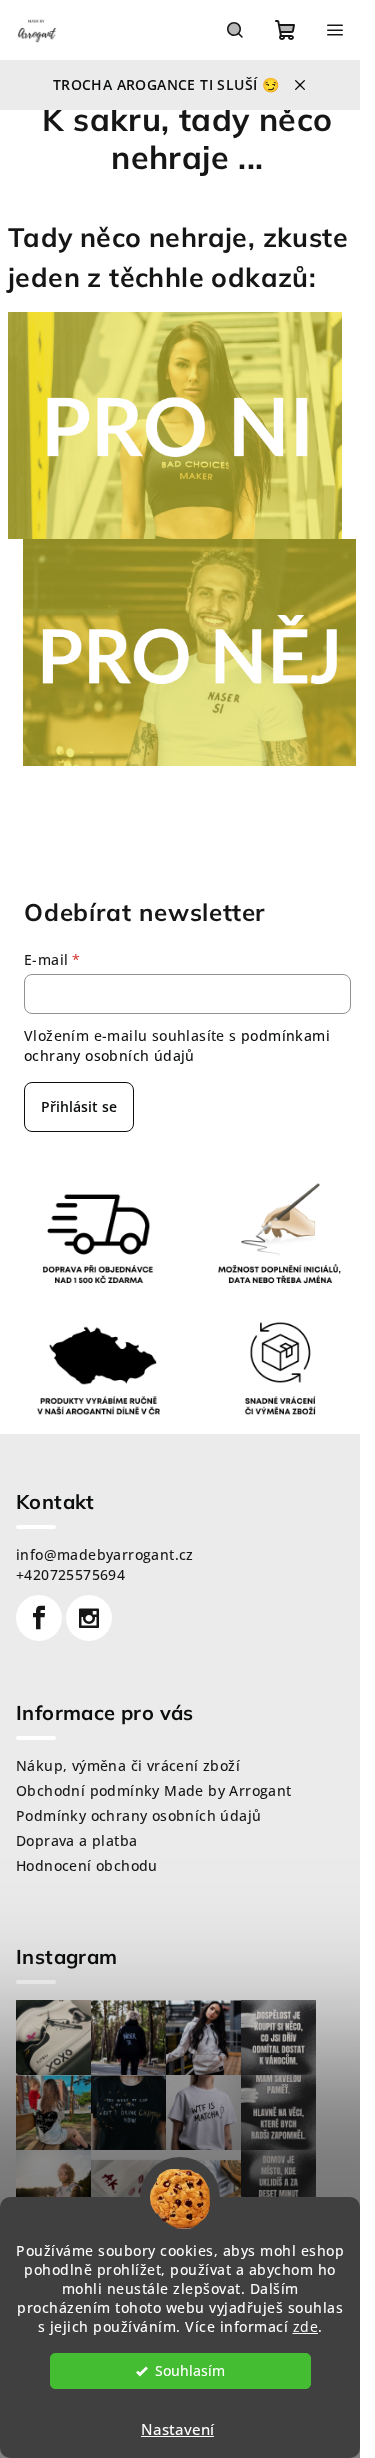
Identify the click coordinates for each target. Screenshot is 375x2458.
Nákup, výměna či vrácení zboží (128, 1765)
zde (306, 2327)
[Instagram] (89, 1618)
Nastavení (177, 2429)
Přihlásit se (79, 1106)
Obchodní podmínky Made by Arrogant (154, 1790)
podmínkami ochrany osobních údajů (177, 1045)
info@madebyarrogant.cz (105, 1554)
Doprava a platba (76, 1840)
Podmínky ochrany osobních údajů (138, 1815)
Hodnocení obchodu (87, 1865)
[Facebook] (39, 1618)
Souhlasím (190, 2371)
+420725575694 (70, 1574)
